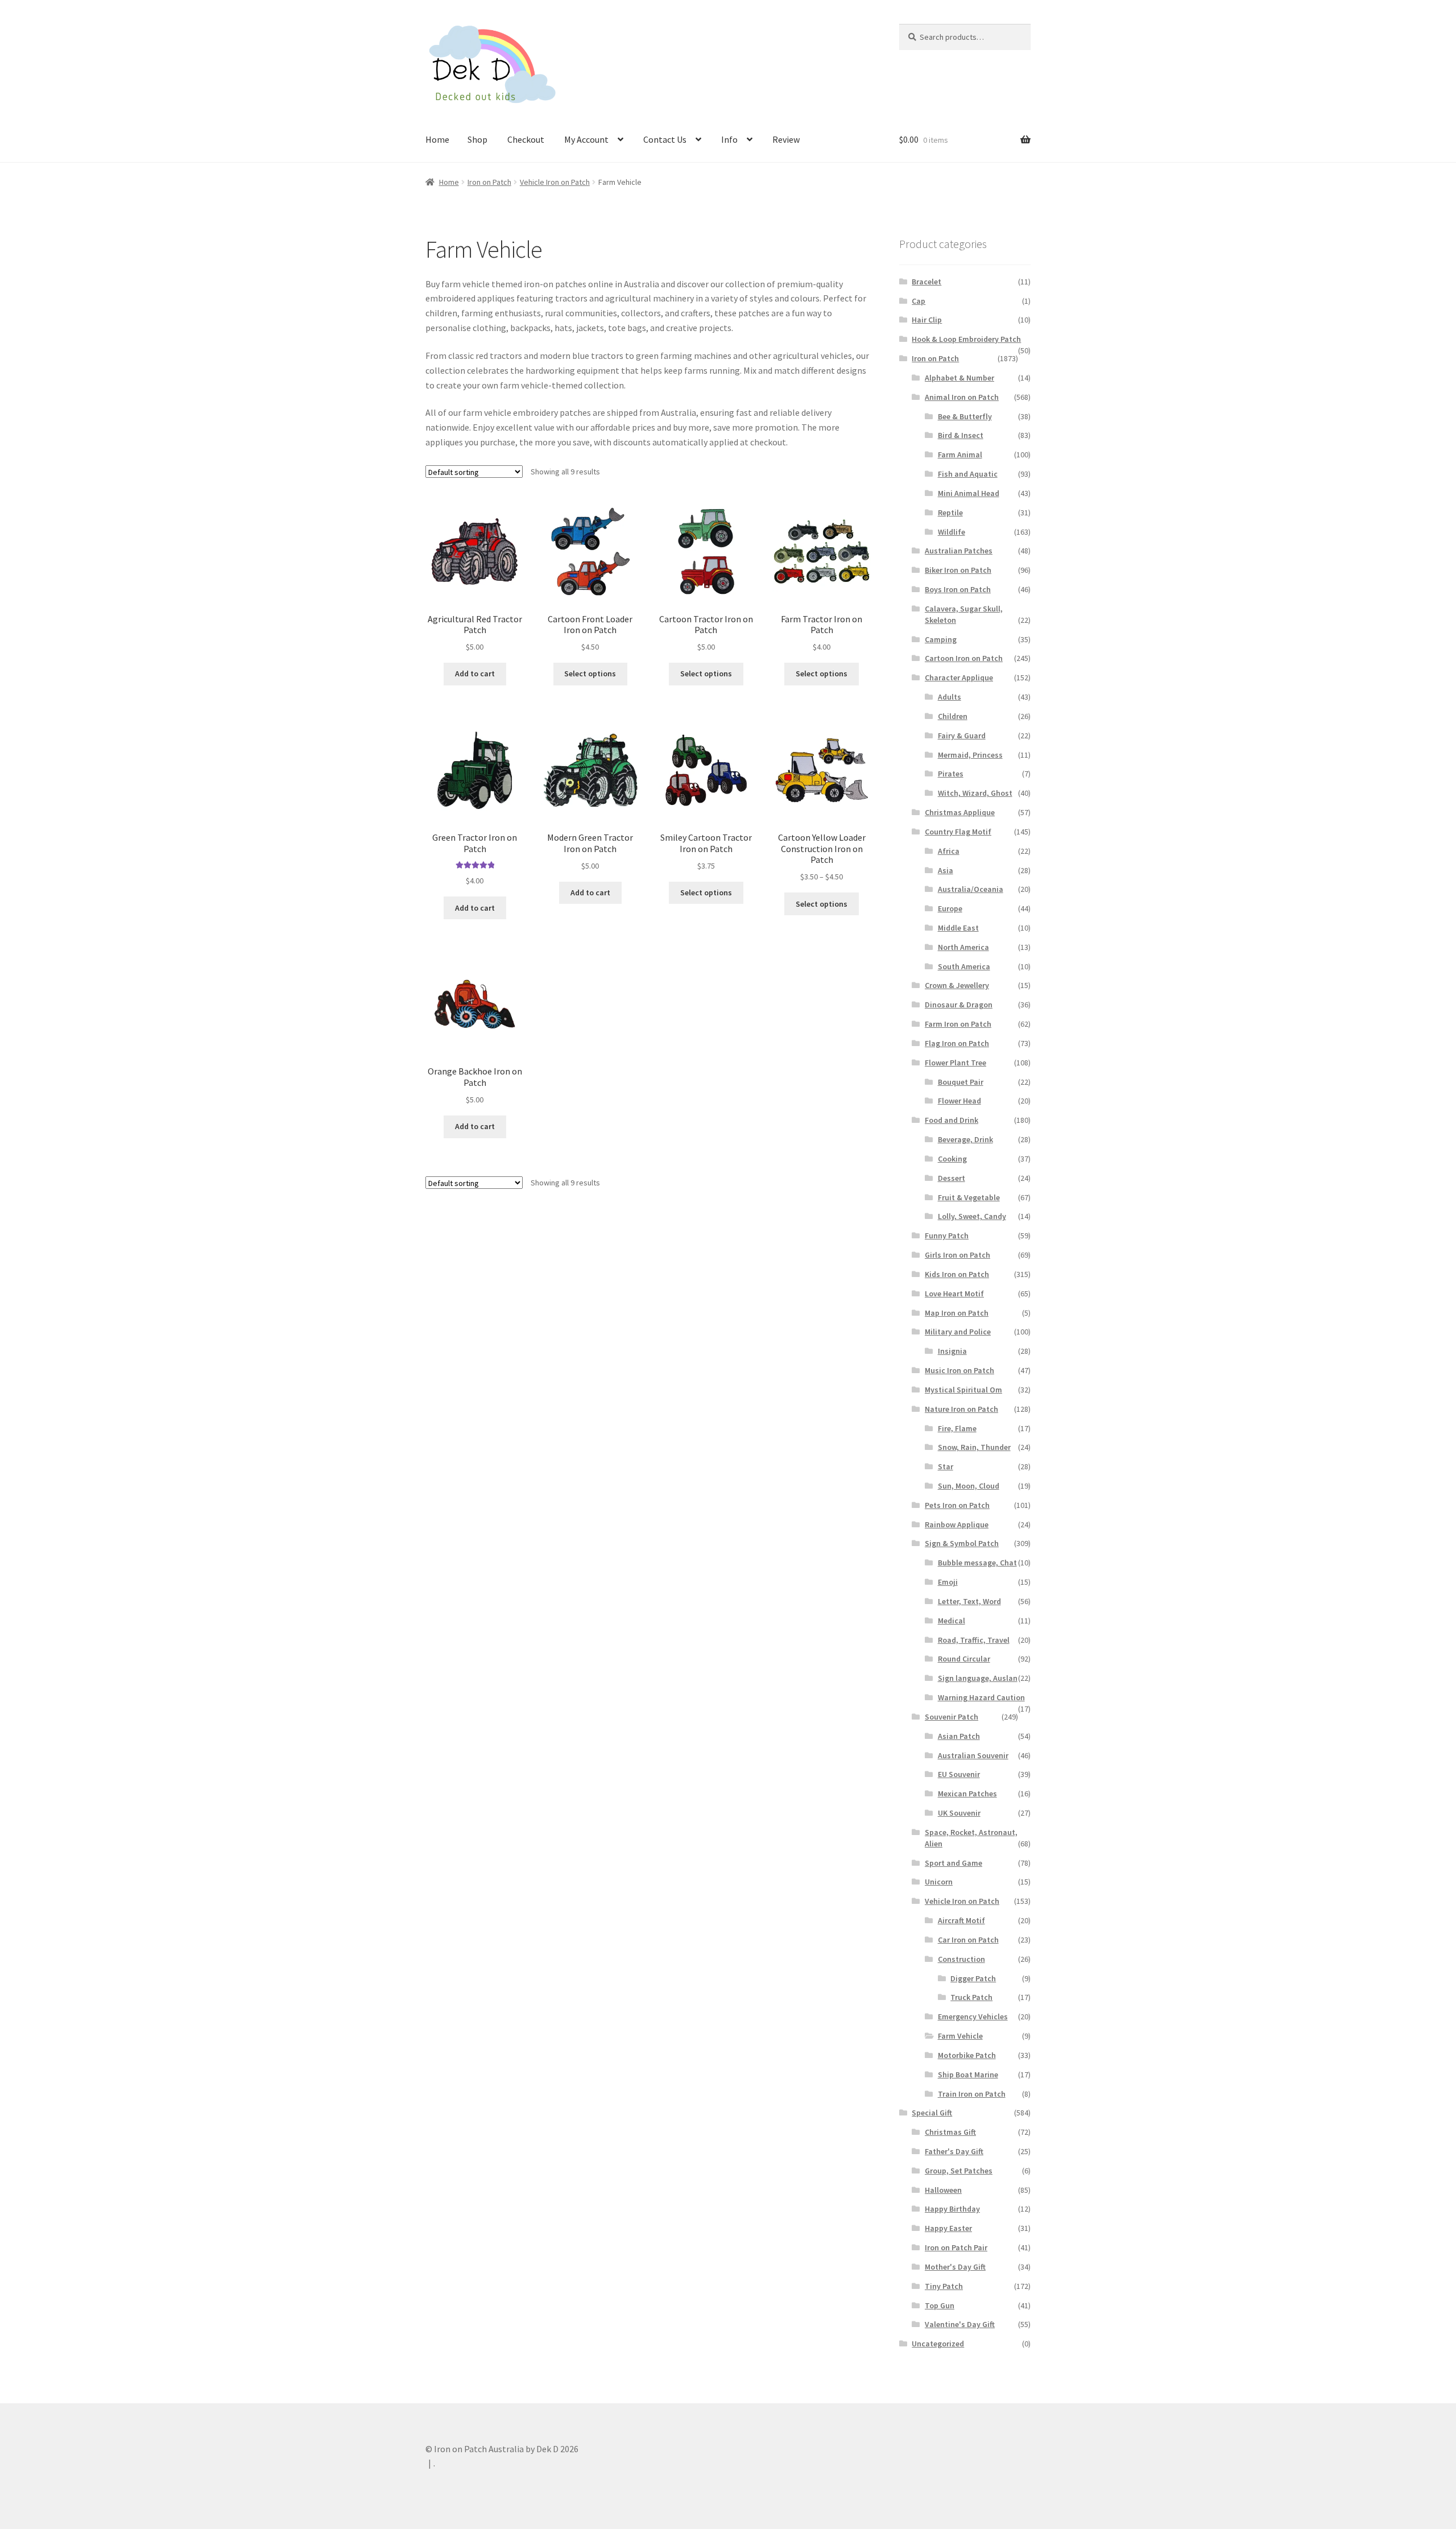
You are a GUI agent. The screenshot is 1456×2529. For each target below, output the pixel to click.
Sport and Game (954, 1863)
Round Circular (964, 1659)
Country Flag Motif (958, 832)
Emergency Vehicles (973, 2016)
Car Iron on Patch (968, 1940)
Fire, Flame (957, 1428)
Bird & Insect (961, 435)
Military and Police (958, 1332)
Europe (950, 908)
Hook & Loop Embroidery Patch (966, 339)
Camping (941, 639)
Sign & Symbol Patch (962, 1543)
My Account (586, 139)
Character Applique (959, 677)
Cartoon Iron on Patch (964, 658)
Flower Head (959, 1101)
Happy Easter (948, 2228)
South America (964, 966)
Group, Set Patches (959, 2171)
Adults (950, 697)
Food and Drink (952, 1120)
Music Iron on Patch (959, 1370)
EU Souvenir (959, 1774)
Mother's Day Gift (955, 2267)
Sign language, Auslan (978, 1678)
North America (963, 947)
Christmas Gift (950, 2132)
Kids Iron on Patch (957, 1274)
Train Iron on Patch (972, 2094)
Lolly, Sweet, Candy (972, 1216)
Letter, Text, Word (969, 1601)
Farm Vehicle (960, 2036)
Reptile (950, 513)
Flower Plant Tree (955, 1063)
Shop (477, 139)
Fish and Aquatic (968, 474)
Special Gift (932, 2113)
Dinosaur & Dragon (959, 1005)
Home (437, 139)
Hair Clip (927, 320)
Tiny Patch (944, 2286)
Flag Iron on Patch (957, 1043)
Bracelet (926, 282)
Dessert (952, 1178)
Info (729, 139)
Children (953, 716)
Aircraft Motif (961, 1920)
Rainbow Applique (957, 1524)
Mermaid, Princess (970, 755)
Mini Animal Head (969, 493)
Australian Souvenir (973, 1755)
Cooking (952, 1159)
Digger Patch (973, 1978)
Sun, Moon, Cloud (969, 1486)
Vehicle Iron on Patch (555, 182)
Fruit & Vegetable (969, 1197)
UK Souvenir (959, 1813)
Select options (590, 673)
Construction (961, 1959)
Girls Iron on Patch (957, 1255)
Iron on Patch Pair (956, 2247)
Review (786, 139)
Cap (919, 301)
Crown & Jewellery (957, 985)
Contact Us (665, 139)
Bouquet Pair (961, 1082)
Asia (946, 870)
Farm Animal (960, 454)
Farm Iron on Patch (958, 1024)
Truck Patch (971, 1997)
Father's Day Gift (954, 2151)
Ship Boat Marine (968, 2075)
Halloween (943, 2190)
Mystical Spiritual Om (963, 1390)
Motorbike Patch (967, 2055)
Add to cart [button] (475, 673)
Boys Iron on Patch (958, 589)
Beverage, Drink (965, 1139)
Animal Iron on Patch (962, 397)
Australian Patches (959, 551)
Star (946, 1466)
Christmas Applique (960, 812)
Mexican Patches (967, 1794)
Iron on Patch (489, 182)
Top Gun (940, 2305)
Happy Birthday (952, 2209)
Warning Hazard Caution (981, 1697)
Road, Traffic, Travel (974, 1640)
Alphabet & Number (959, 378)
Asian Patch (959, 1736)
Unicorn (939, 1882)
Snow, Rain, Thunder (974, 1447)
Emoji (948, 1582)
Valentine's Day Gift (960, 2324)
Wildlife (952, 532)
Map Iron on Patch (957, 1313)
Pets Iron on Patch (957, 1505)
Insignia (952, 1351)
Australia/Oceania (971, 889)
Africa (949, 851)
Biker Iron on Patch (958, 570)
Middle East (958, 928)
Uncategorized (938, 2344)
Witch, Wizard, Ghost (975, 793)
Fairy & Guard (962, 735)
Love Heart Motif (954, 1294)
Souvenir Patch (952, 1717)
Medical (952, 1621)
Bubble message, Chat (977, 1563)
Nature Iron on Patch (961, 1409)
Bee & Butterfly (965, 416)
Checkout (526, 139)
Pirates (951, 774)
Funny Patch (947, 1235)
